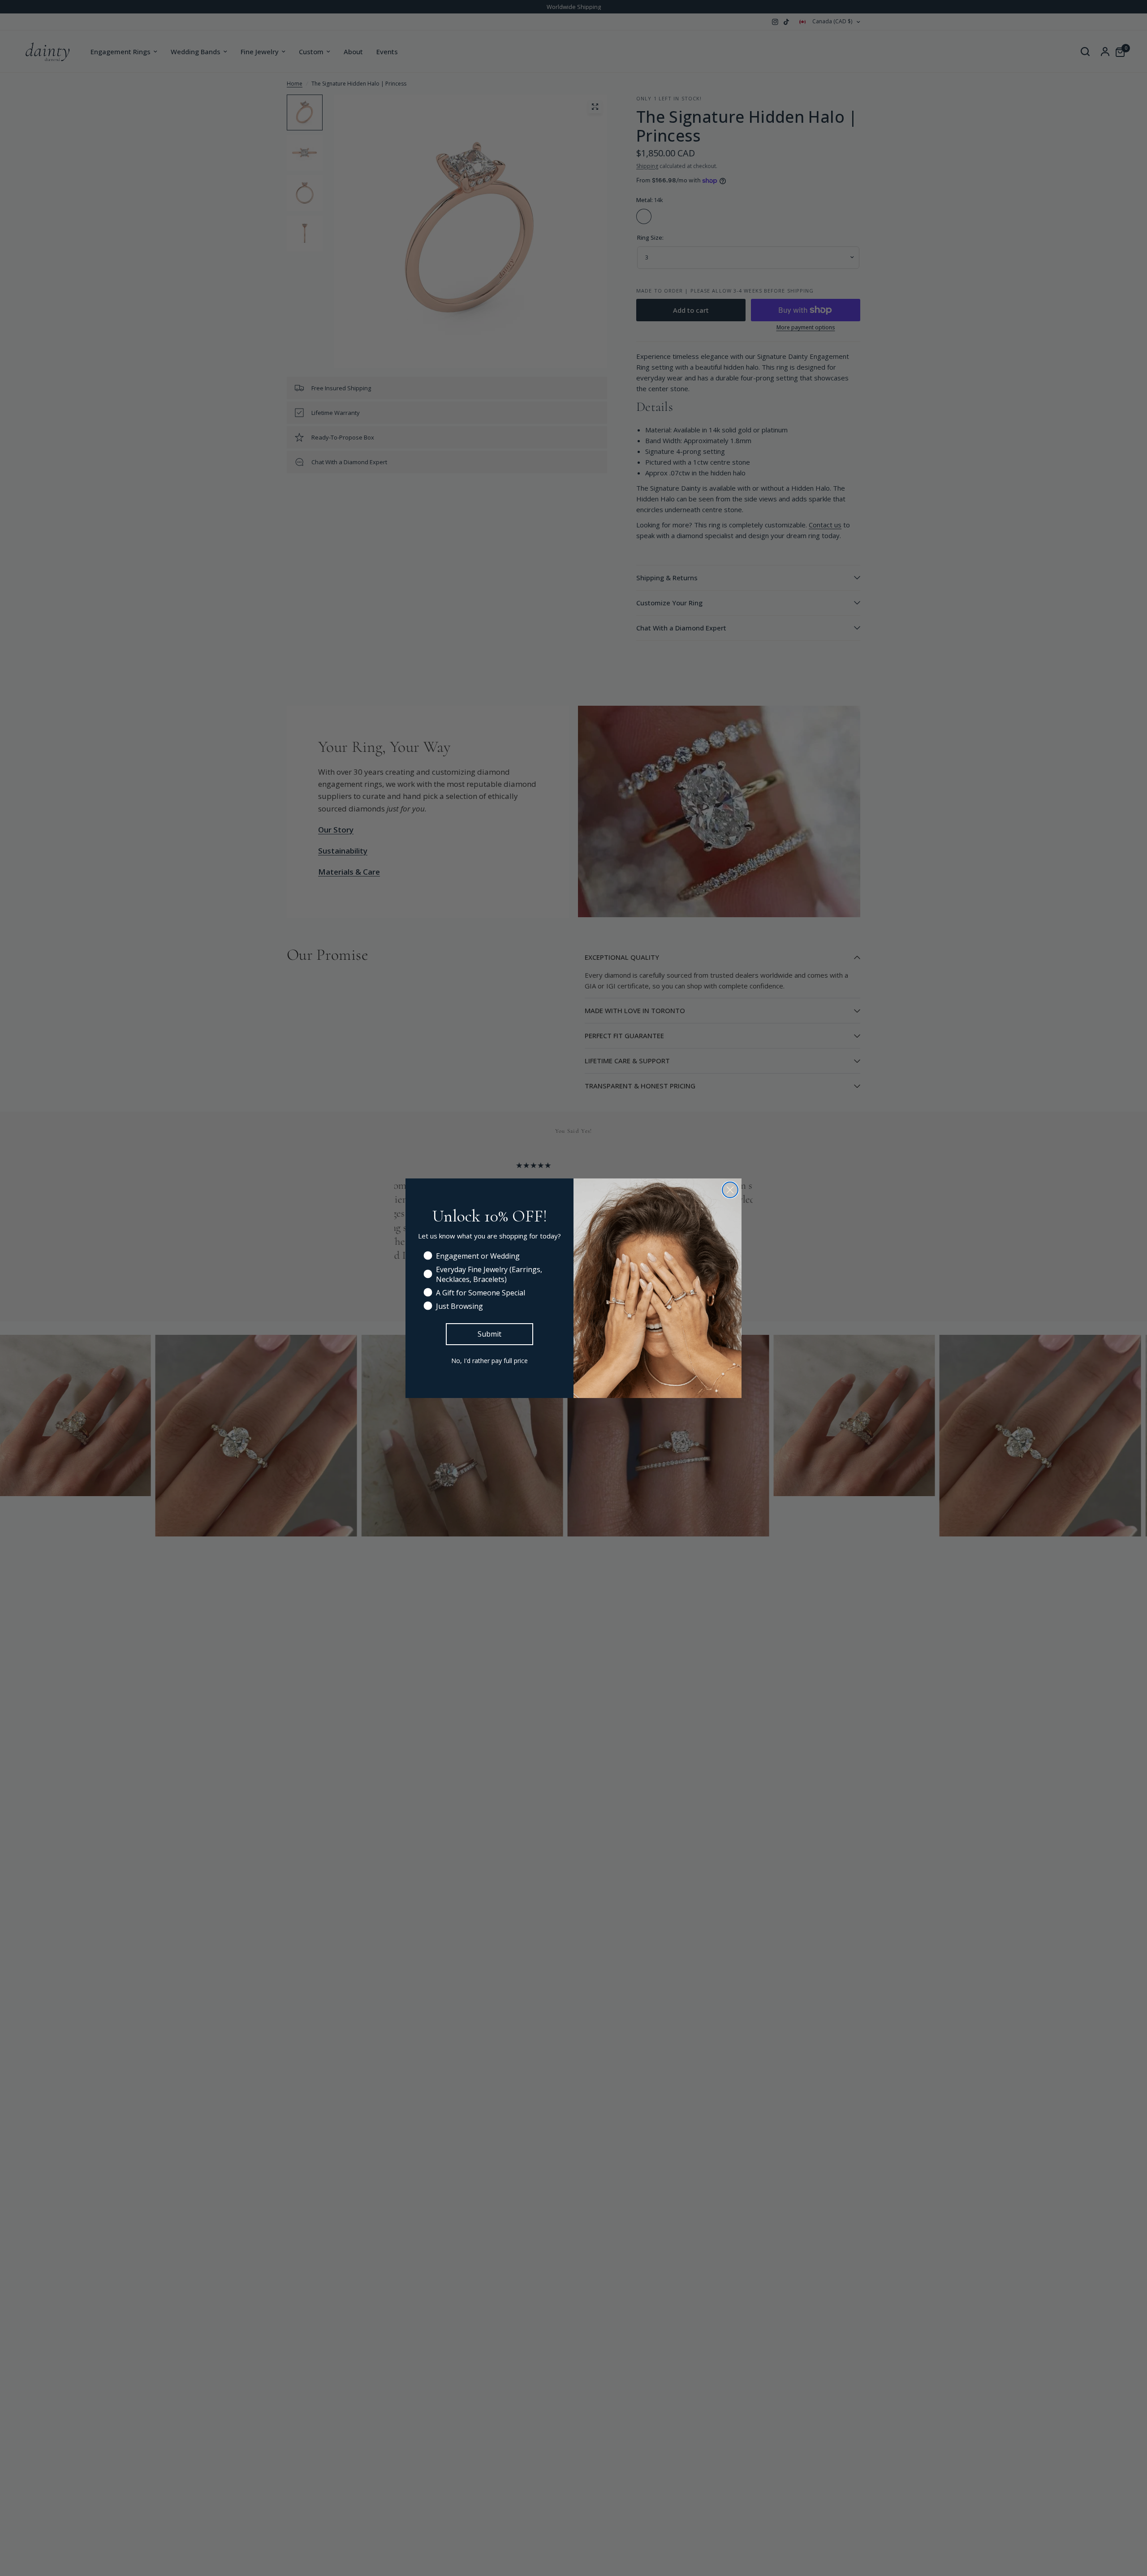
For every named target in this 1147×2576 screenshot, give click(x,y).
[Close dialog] (730, 1190)
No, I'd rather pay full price (489, 1361)
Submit (489, 1334)
